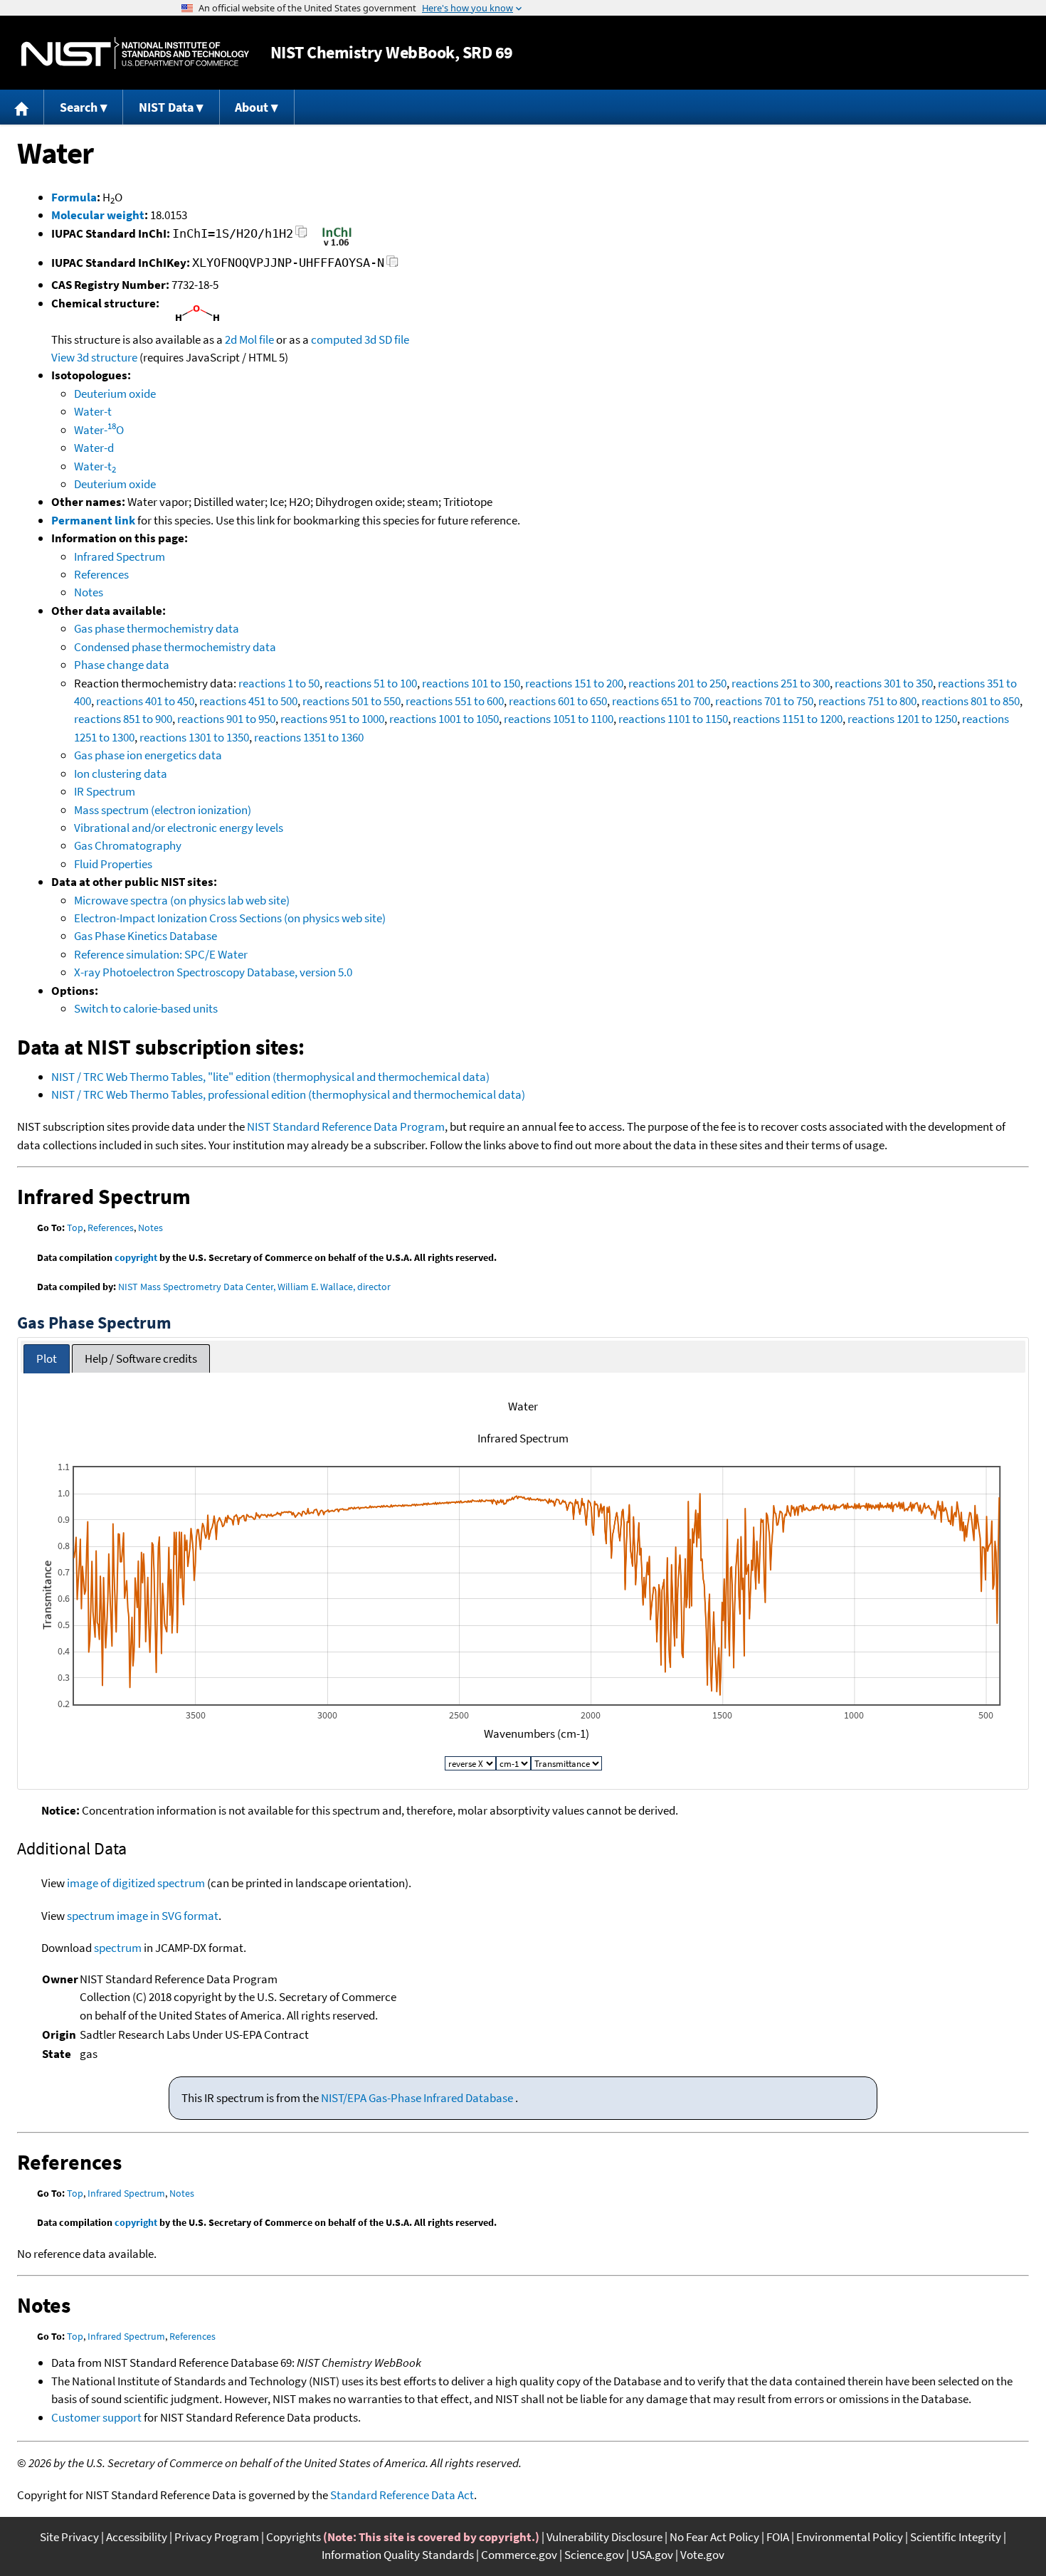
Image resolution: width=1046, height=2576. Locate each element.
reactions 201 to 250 (677, 683)
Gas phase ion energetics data (148, 755)
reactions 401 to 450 (145, 701)
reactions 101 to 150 (471, 683)
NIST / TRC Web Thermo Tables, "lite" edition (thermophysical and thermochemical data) (270, 1077)
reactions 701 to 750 (764, 701)
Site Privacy (69, 2537)
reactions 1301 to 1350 (194, 737)
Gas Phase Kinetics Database (146, 936)
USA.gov (652, 2555)
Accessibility (137, 2537)
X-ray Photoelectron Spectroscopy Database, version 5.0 (213, 972)
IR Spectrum (105, 791)
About (252, 107)
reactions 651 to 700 (661, 701)
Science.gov (594, 2555)
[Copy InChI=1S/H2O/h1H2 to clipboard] (301, 236)
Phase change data (122, 665)
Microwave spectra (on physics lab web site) (182, 900)
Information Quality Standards (398, 2555)
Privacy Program (217, 2537)
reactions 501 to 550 (352, 701)
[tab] (47, 1359)
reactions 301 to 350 (884, 683)
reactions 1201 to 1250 (902, 719)
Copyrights (294, 2537)
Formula (74, 197)
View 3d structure (94, 357)
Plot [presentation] (47, 1358)
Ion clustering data (121, 774)
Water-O (99, 430)
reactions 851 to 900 (123, 719)
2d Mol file (249, 339)
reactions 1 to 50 (279, 683)
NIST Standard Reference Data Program (346, 1126)
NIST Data (166, 107)
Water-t (93, 411)
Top (75, 1228)
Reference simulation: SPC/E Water (161, 954)
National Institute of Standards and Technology (135, 53)
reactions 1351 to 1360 (309, 737)
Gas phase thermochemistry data (157, 628)
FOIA (778, 2537)
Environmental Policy (850, 2537)
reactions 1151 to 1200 (788, 719)
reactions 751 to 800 (867, 701)
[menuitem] (22, 107)
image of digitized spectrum (136, 1883)
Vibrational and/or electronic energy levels (179, 828)
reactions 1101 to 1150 (673, 719)
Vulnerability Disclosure (604, 2537)
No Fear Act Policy (714, 2537)
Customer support (96, 2417)
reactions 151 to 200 (574, 683)
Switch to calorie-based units (146, 1008)
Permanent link (93, 520)
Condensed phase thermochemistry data (175, 647)
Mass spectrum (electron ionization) (163, 810)
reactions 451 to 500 (248, 701)
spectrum (118, 1948)
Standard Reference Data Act (402, 2495)
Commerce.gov (519, 2555)
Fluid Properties (113, 864)
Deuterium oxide (115, 394)
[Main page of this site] (22, 107)
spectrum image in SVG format (143, 1916)
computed (337, 339)
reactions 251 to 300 (781, 683)
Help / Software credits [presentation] (141, 1358)
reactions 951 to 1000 (332, 719)
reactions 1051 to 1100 (559, 719)
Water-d (94, 448)
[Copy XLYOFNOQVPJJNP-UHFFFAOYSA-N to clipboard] (392, 265)
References (101, 574)
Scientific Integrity (956, 2537)
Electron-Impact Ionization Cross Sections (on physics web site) (230, 918)
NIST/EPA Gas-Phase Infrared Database (418, 2098)
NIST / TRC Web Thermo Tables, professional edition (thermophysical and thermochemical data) (288, 1094)
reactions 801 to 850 (971, 701)
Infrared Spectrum (120, 556)
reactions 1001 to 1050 (444, 719)
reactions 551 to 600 (455, 701)
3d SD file (387, 339)
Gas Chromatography (128, 845)
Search (79, 107)
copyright (136, 1257)
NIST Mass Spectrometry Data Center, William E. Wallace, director (254, 1287)
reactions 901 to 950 (226, 719)
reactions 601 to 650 (558, 701)
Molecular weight (98, 215)
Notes (89, 592)
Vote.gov (702, 2555)
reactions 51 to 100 (371, 683)
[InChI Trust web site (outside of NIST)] (337, 245)
